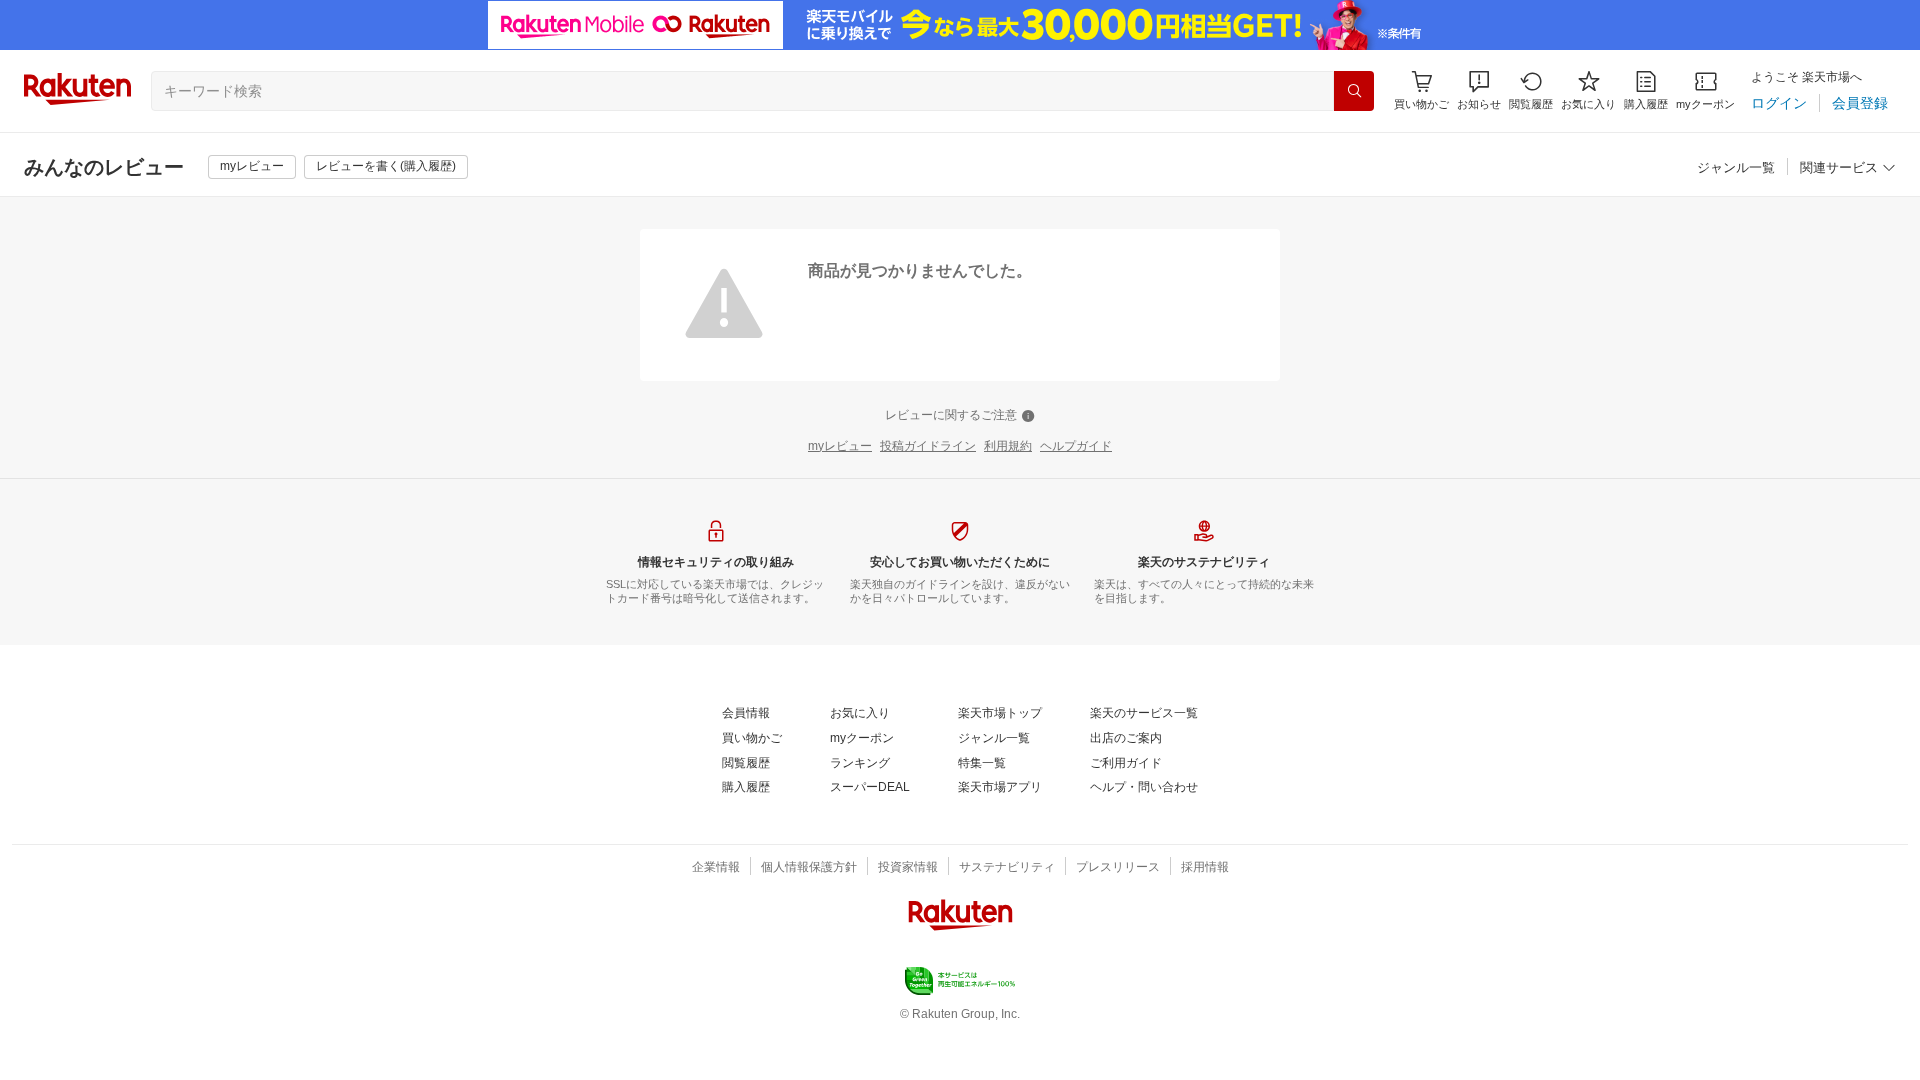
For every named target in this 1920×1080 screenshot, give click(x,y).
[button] (1479, 90)
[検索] (1354, 91)
